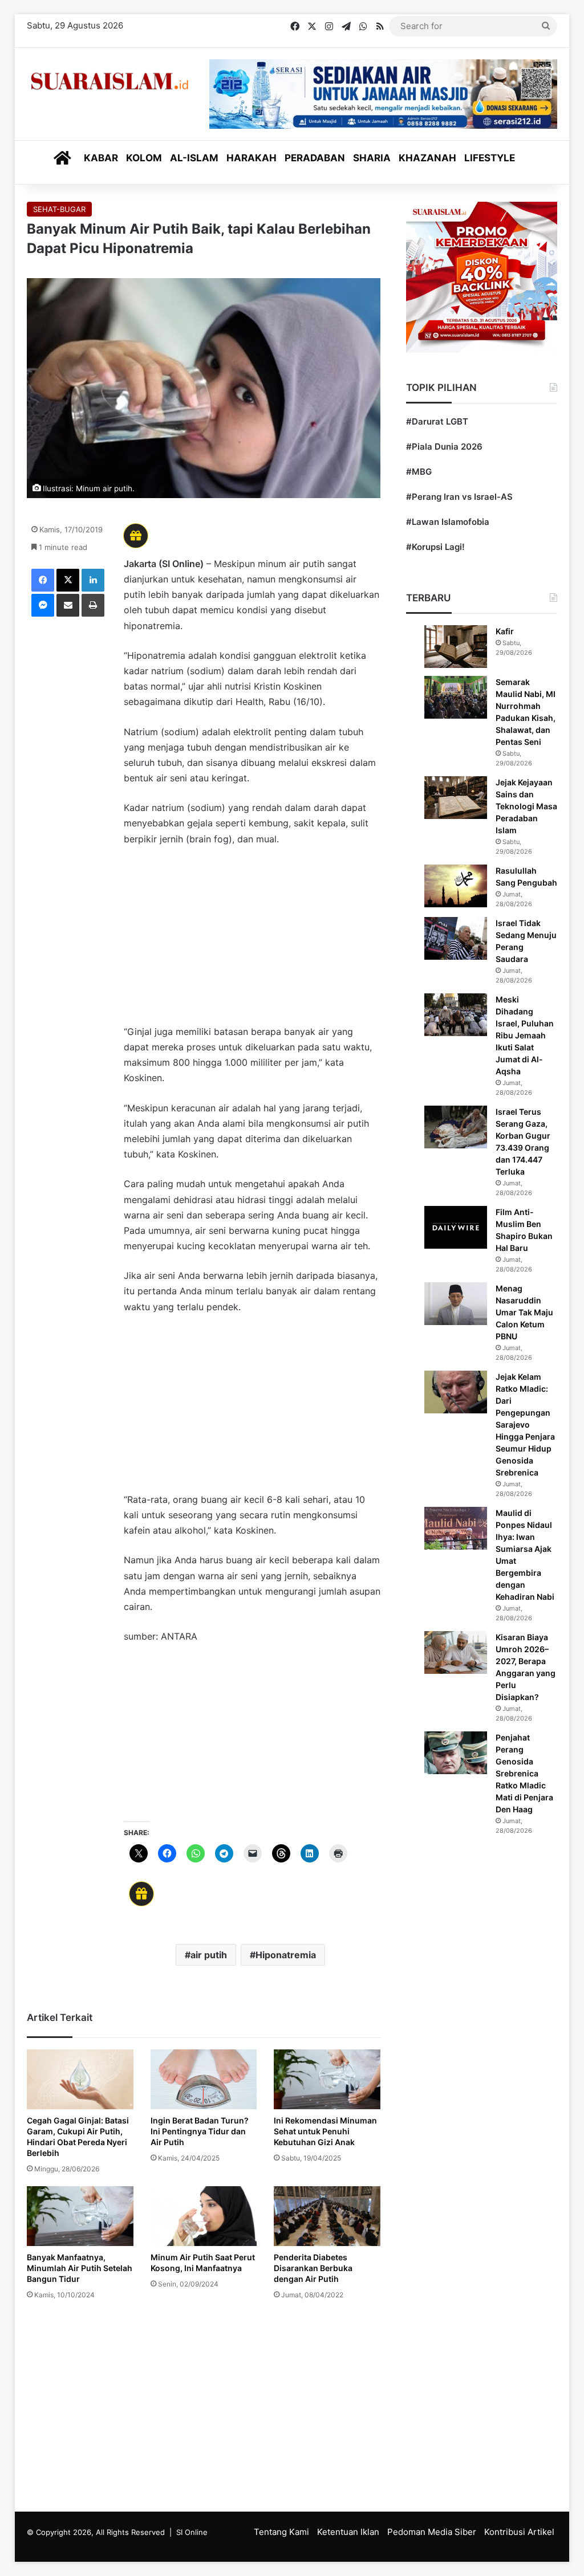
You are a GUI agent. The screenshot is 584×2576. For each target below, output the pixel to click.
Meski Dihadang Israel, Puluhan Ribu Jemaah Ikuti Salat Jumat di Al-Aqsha (525, 1035)
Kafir (505, 631)
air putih (209, 1955)
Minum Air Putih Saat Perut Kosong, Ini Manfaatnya (203, 2263)
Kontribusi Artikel (519, 2532)
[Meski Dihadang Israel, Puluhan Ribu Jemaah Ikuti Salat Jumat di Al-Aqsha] (456, 1015)
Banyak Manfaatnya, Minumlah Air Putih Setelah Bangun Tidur (80, 2268)
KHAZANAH (427, 158)
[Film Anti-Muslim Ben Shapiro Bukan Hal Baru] (456, 1227)
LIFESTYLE (490, 158)
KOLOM (144, 158)
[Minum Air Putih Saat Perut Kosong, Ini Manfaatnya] (204, 2216)
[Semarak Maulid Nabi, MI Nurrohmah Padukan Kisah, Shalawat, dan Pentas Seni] (456, 697)
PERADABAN (315, 158)
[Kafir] (456, 647)
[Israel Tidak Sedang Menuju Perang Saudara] (456, 938)
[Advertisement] (252, 941)
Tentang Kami (281, 2532)
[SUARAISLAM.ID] (109, 81)
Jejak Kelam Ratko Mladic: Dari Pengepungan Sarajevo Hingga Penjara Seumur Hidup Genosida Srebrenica (525, 1424)
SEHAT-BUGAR (59, 209)
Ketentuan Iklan (348, 2532)
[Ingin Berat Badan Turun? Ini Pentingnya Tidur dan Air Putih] (204, 2080)
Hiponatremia (286, 1955)
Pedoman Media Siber (432, 2532)
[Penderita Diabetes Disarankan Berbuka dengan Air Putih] (327, 2216)
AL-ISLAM (194, 158)
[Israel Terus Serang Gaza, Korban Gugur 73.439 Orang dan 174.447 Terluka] (456, 1127)
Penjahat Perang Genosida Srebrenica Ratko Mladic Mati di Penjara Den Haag (524, 1773)
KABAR (101, 158)
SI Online (192, 2532)
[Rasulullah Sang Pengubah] (456, 886)
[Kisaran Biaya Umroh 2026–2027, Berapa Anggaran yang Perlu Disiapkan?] (456, 1652)
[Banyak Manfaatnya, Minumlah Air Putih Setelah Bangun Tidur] (80, 2216)
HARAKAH (252, 158)
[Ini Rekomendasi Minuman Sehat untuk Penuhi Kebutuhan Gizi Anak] (327, 2079)
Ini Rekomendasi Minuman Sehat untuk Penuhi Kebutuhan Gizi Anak (325, 2131)
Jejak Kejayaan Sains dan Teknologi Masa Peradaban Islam (526, 806)
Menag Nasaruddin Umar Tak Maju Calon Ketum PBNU (524, 1312)
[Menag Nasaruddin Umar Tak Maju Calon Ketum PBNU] (456, 1304)
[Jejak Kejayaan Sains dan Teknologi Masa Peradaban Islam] (456, 798)
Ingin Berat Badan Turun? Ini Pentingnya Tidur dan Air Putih (200, 2131)
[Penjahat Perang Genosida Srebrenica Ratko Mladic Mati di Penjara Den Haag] (456, 1753)
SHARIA (372, 158)
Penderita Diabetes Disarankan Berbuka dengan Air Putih (313, 2268)
